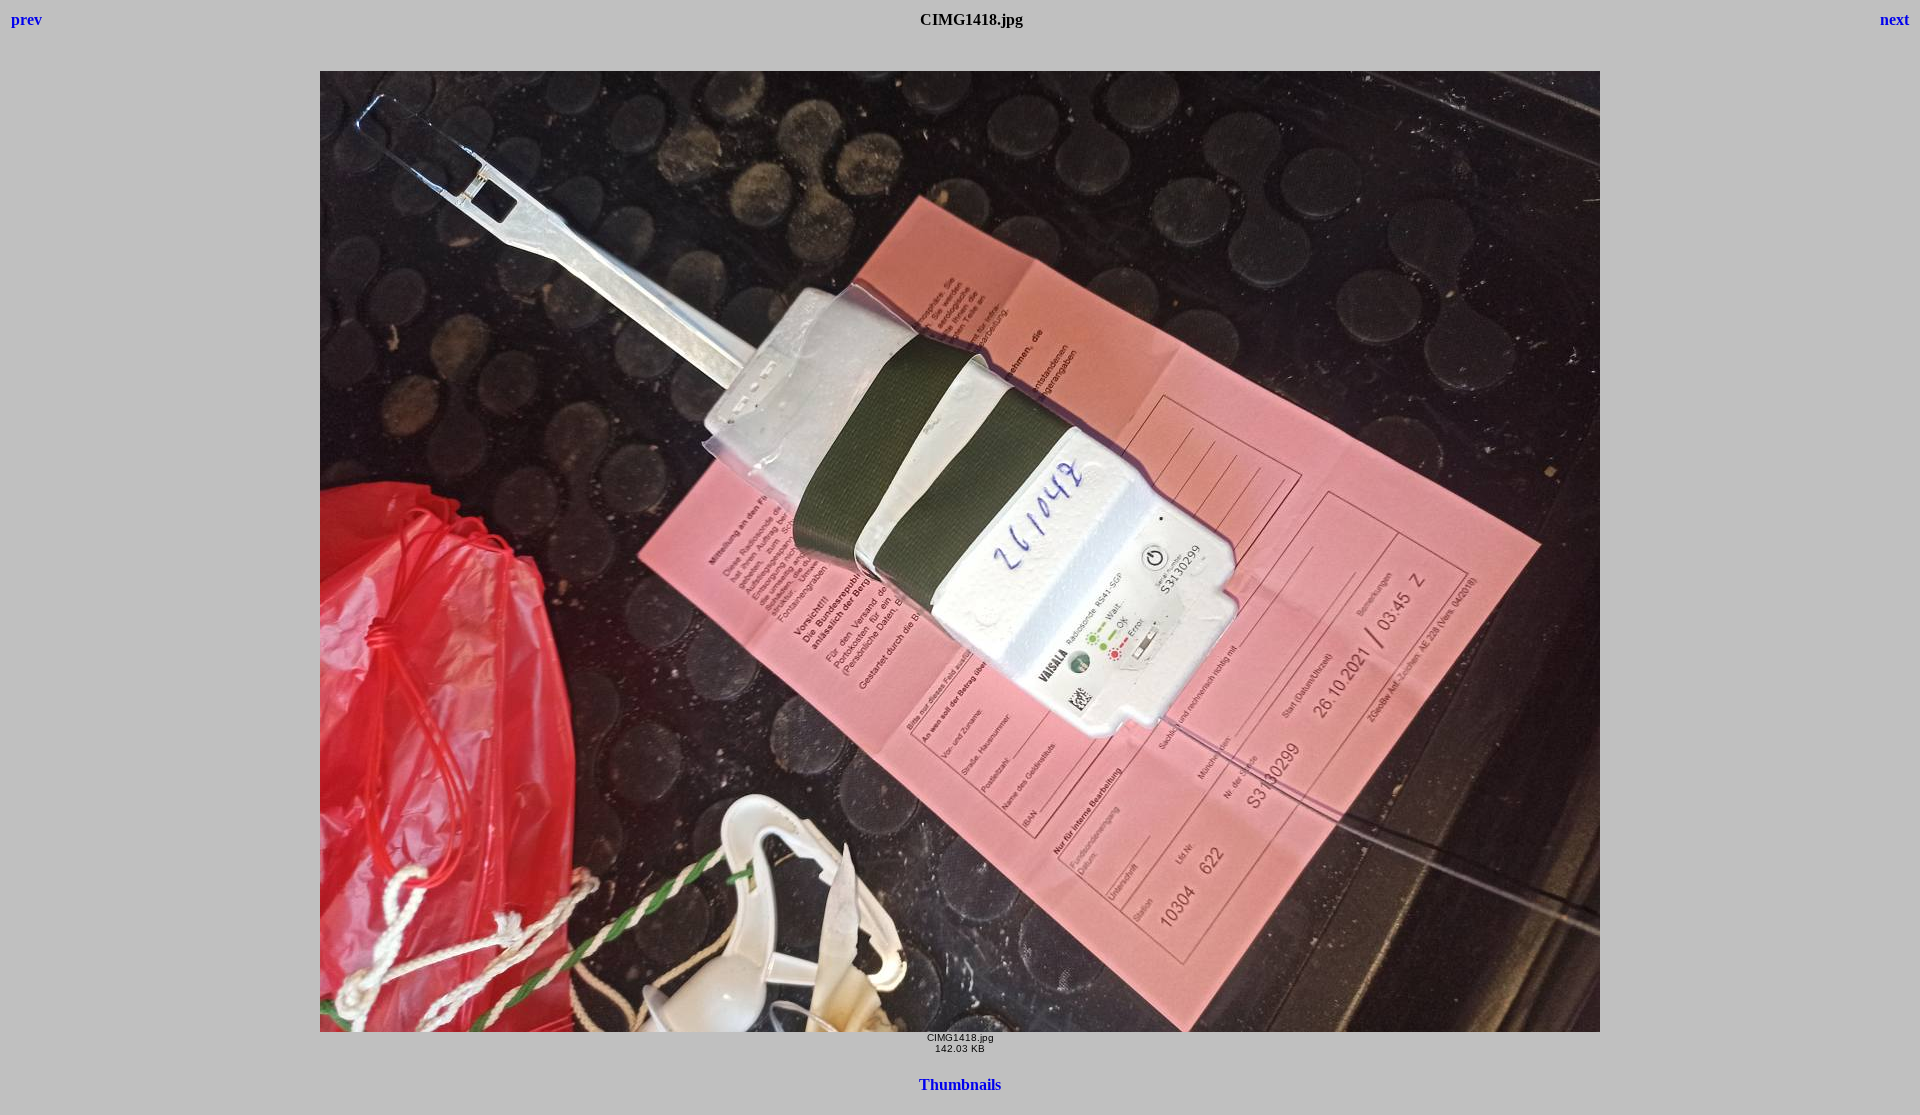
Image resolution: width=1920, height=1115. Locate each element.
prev (26, 19)
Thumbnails (960, 1084)
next (1894, 19)
